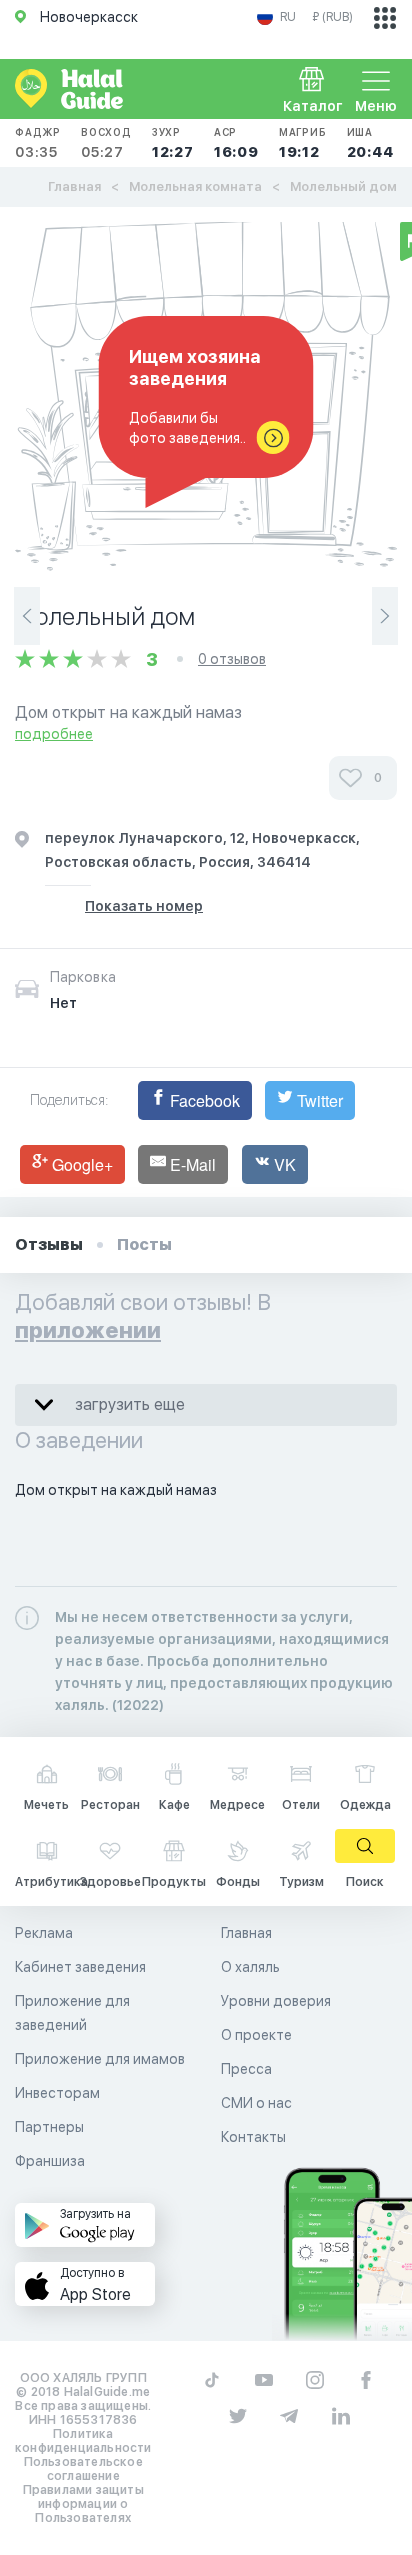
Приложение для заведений (72, 2013)
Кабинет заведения (80, 1967)
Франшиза (50, 2161)
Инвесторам (57, 2093)
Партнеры (49, 2127)
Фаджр (38, 143)
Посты (144, 1244)
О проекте (256, 2035)
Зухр (173, 143)
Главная (74, 186)
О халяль (250, 1967)
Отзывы (49, 1244)
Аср (236, 143)
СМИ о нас (256, 2103)
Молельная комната (195, 186)
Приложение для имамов (100, 2059)
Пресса (246, 2069)
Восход (106, 143)
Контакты (253, 2137)
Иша (370, 143)
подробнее (54, 734)
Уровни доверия (276, 2001)
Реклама (44, 1933)
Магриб (303, 143)
